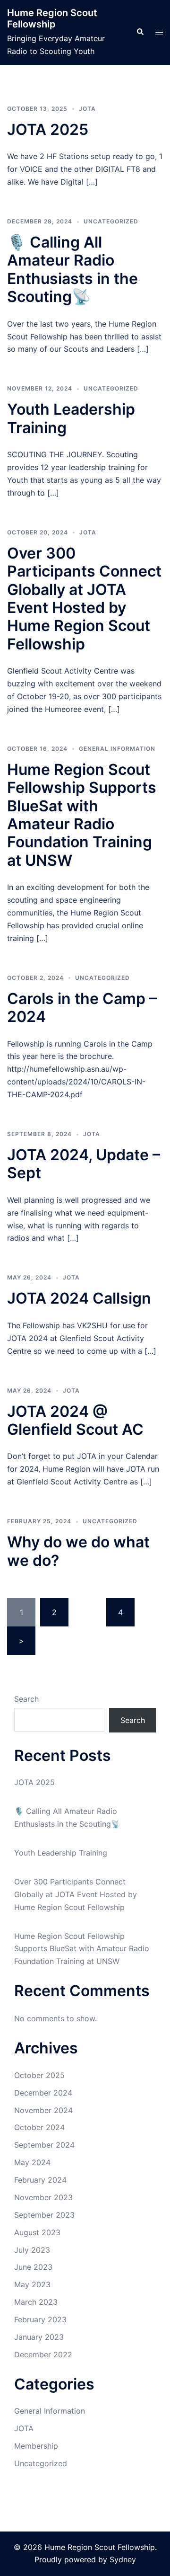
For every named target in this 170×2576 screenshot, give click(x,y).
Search (26, 1699)
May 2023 (32, 2284)
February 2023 (40, 2319)
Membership (36, 2446)
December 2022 (43, 2354)
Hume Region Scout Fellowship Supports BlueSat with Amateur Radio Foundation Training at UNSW (82, 815)
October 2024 (39, 2127)
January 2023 (39, 2337)
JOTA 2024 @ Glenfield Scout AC (75, 1420)
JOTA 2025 (48, 129)
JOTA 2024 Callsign (79, 1298)
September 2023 (44, 2215)
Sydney (123, 2559)
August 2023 (37, 2232)
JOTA (87, 109)
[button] (140, 32)
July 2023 (32, 2250)
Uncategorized (111, 221)
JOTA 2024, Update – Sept (84, 1164)
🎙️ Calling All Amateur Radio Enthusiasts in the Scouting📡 (72, 269)
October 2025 (39, 2075)
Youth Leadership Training (71, 418)
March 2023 (36, 2302)
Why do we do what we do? (78, 1551)
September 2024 (44, 2145)
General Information (117, 749)
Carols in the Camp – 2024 (82, 1008)
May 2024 (32, 2162)
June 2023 (33, 2267)
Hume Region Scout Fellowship (52, 18)
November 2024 (43, 2110)
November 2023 (43, 2197)
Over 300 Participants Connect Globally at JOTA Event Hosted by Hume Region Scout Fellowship (84, 599)
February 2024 (40, 2180)
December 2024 (43, 2093)
